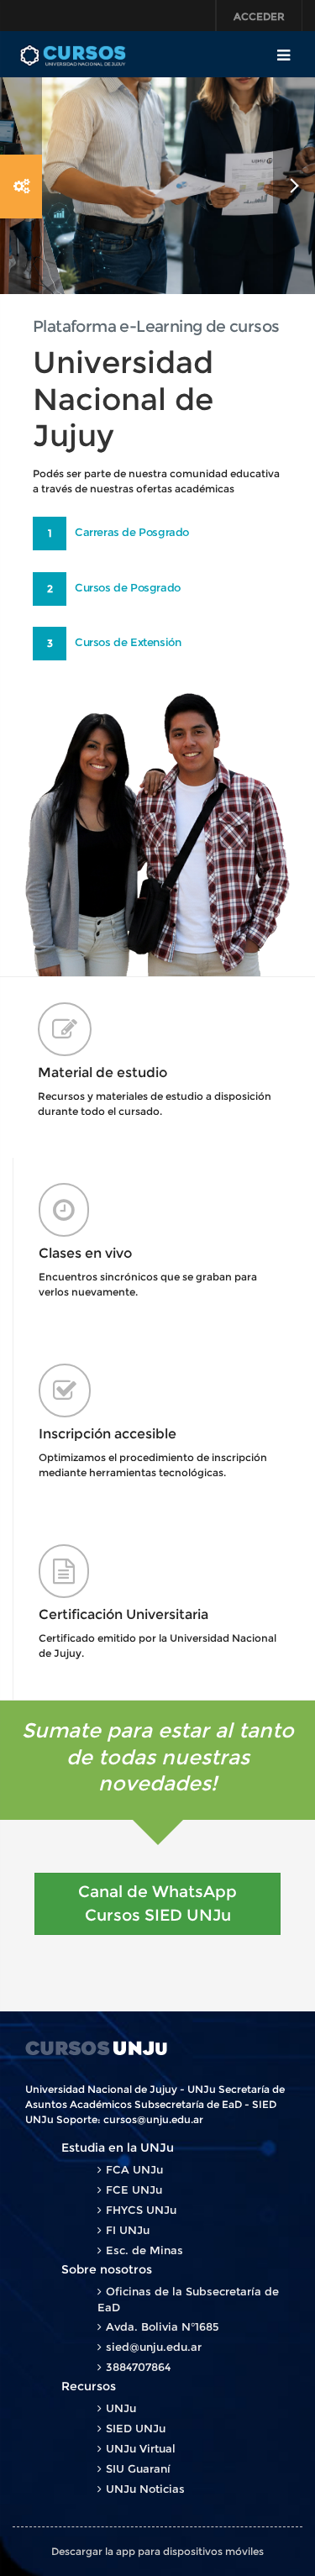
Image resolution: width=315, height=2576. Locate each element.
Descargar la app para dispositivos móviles (157, 2551)
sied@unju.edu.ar (154, 2347)
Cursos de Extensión (128, 642)
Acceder (259, 16)
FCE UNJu (134, 2190)
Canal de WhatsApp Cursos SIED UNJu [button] (157, 1903)
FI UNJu (128, 2230)
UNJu (121, 2408)
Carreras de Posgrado (132, 532)
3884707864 (138, 2367)
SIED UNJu (136, 2428)
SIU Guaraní (138, 2468)
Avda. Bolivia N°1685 (163, 2326)
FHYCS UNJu (141, 2210)
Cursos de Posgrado (128, 587)
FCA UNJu (134, 2169)
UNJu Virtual (141, 2448)
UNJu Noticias (145, 2489)
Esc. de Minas (144, 2250)
